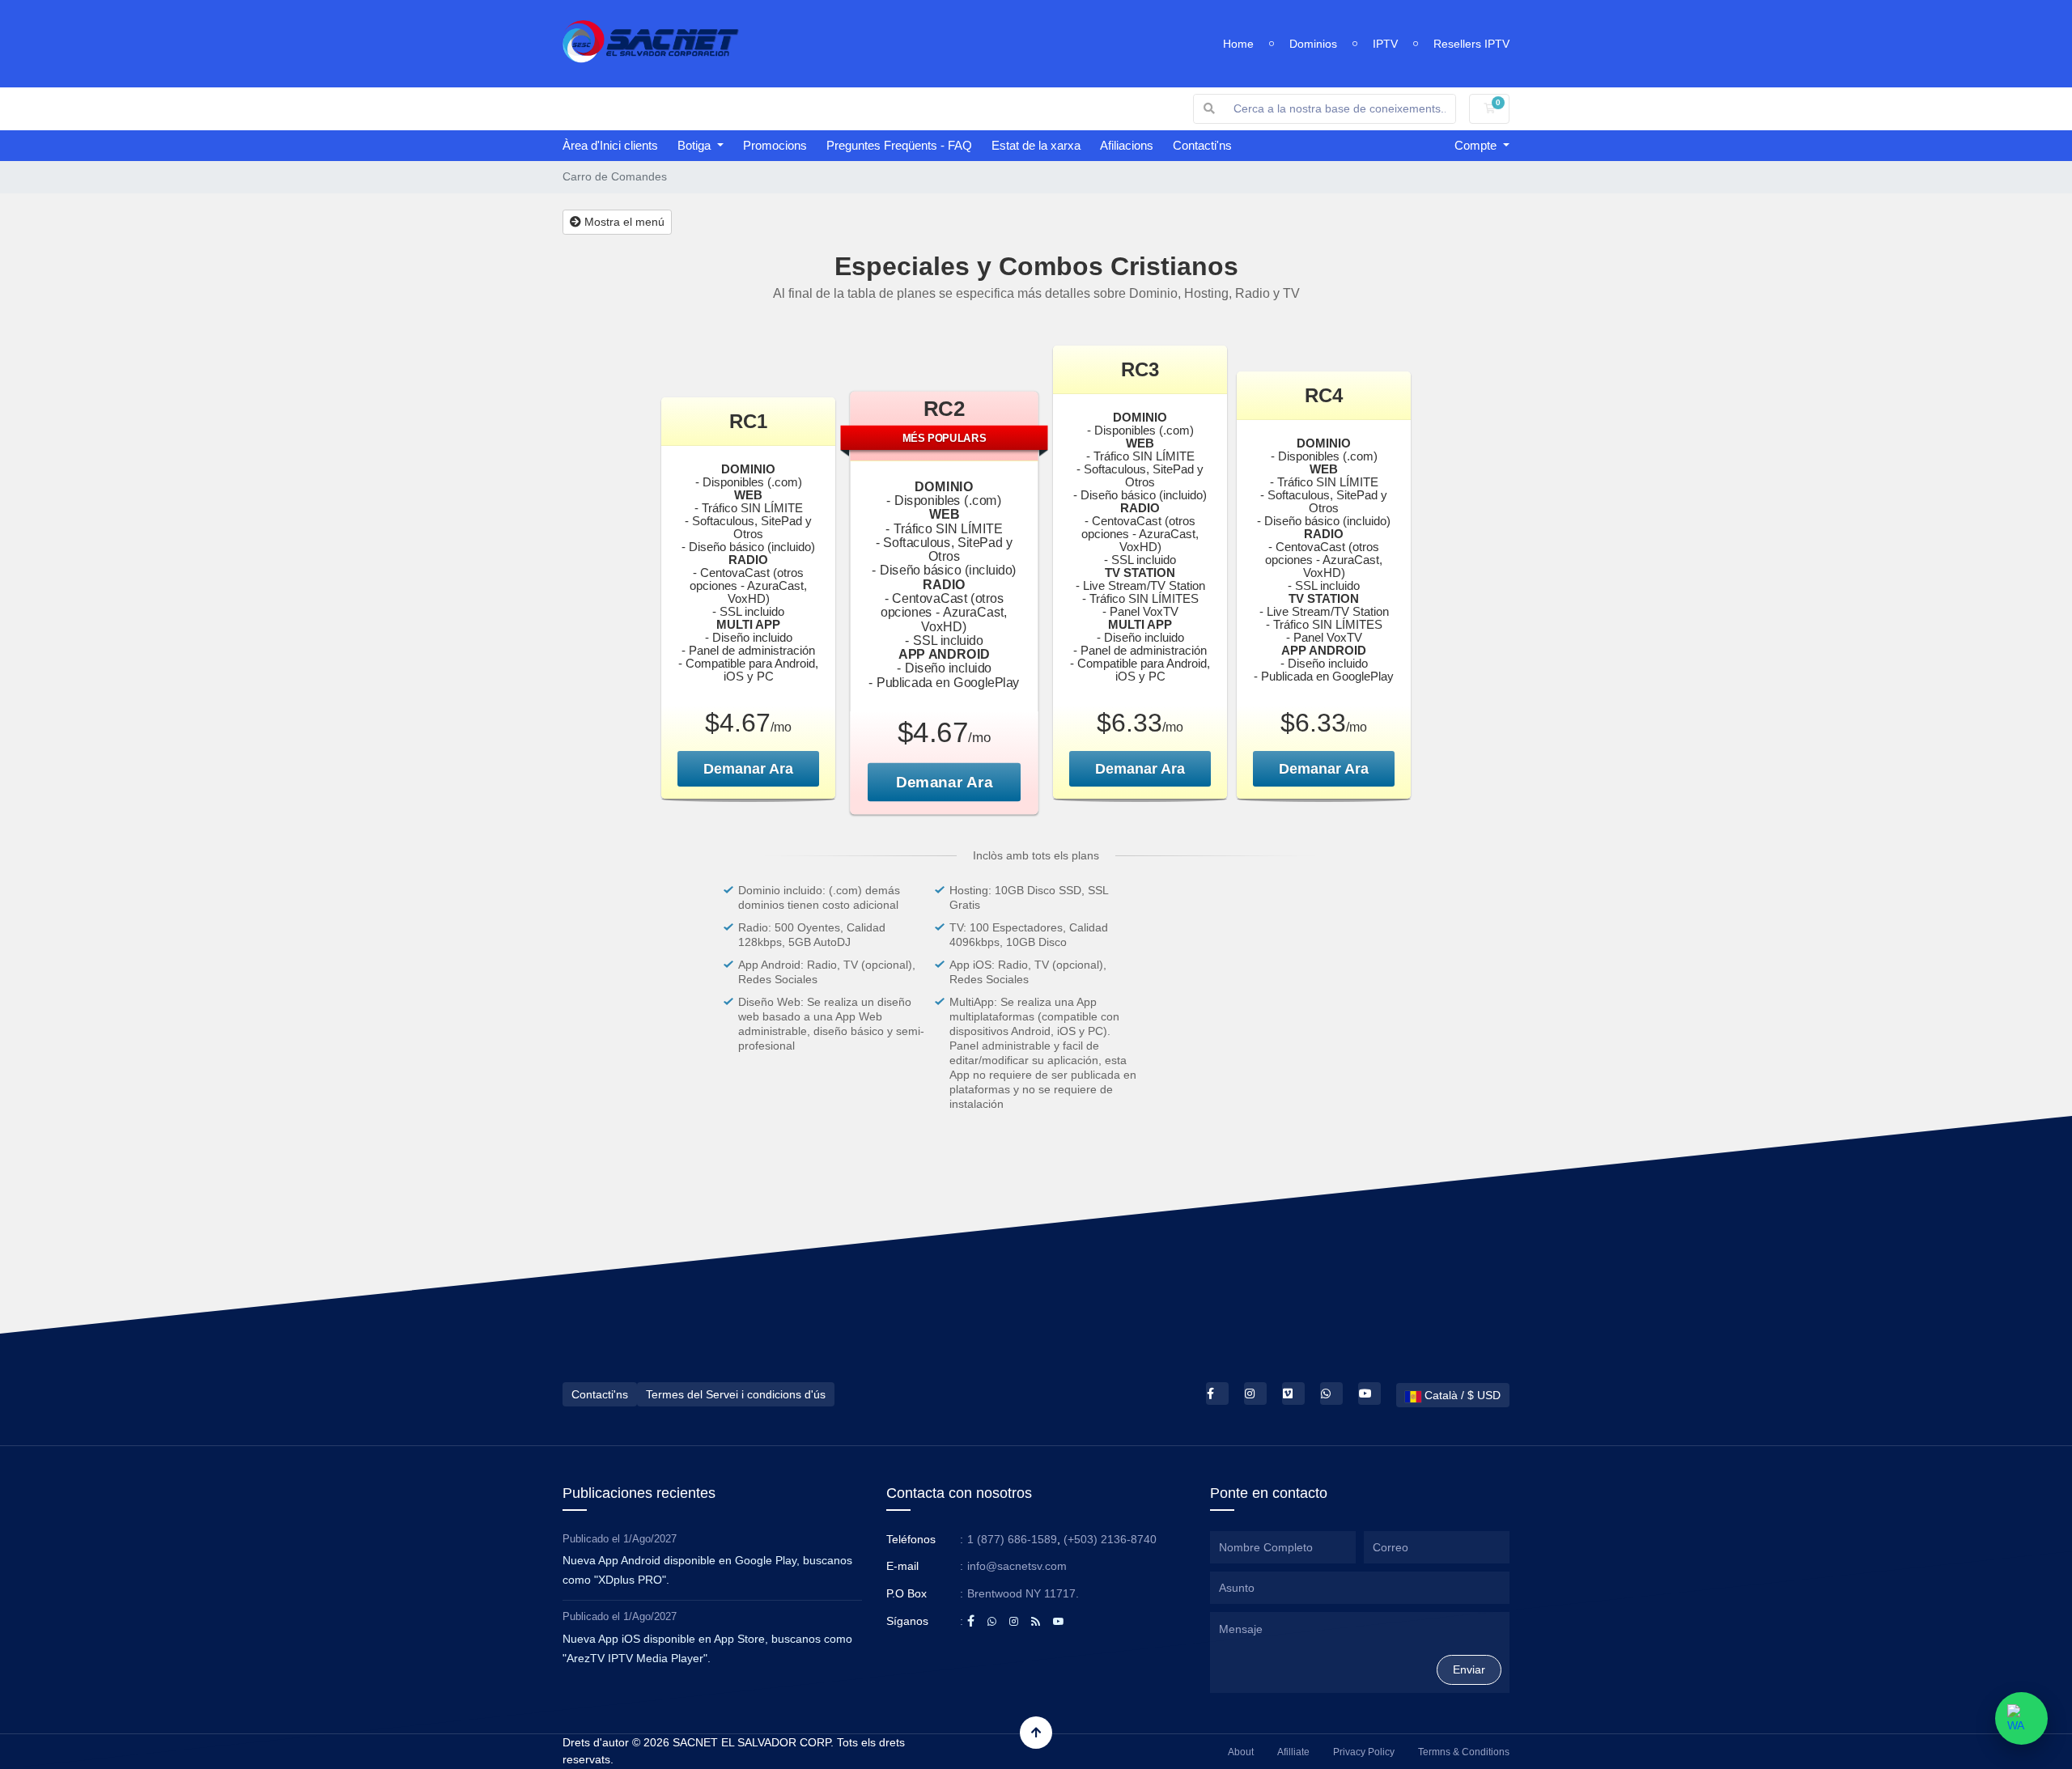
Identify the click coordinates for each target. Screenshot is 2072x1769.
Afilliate (1293, 1752)
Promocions (775, 145)
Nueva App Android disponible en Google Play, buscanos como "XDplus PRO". (707, 1570)
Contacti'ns (1202, 145)
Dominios (1313, 44)
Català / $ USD (1461, 1395)
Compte (1477, 145)
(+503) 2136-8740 (1110, 1539)
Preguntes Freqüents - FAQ (899, 145)
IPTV (1385, 44)
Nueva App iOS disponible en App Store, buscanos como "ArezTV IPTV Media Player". (707, 1648)
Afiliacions (1127, 145)
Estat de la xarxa (1036, 145)
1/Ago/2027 (650, 1539)
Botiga (696, 145)
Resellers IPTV (1471, 44)
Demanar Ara (748, 769)
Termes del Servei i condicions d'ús (736, 1394)
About (1241, 1752)
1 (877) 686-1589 (1012, 1539)
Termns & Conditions (1464, 1752)
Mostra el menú (623, 222)
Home (1238, 44)
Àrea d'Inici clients (610, 145)
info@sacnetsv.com (1017, 1566)
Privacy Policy (1364, 1752)
